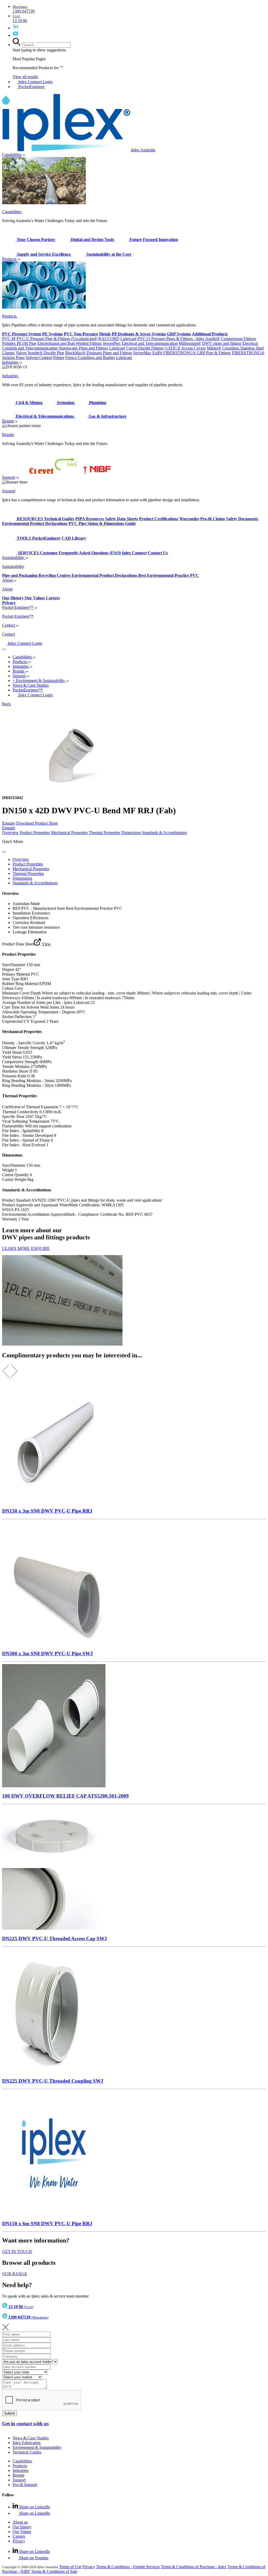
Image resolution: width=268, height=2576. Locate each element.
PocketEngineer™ (28, 690)
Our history (22, 2527)
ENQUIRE (40, 1248)
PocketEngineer (31, 87)
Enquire (9, 823)
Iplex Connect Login (35, 82)
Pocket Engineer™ (18, 607)
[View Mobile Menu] (4, 649)
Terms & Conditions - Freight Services (128, 2567)
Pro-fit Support (25, 2485)
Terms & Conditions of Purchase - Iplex (194, 2567)
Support (9, 477)
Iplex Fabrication (27, 2443)
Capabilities (12, 155)
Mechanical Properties (69, 833)
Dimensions (131, 833)
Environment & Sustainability (37, 2447)
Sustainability (14, 558)
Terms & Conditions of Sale (54, 2571)
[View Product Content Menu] (4, 852)
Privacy (19, 2541)
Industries (11, 362)
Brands (8, 421)
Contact (9, 625)
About (8, 580)
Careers (19, 2536)
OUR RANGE (15, 2274)
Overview (10, 833)
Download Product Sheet (37, 823)
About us (20, 2522)
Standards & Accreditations (164, 833)
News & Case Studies (31, 2438)
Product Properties (35, 833)
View (46, 944)
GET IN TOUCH (17, 2252)
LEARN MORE (16, 1248)
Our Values (22, 2532)
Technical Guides (27, 2452)
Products (9, 259)
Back (6, 704)
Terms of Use (70, 2567)
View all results (25, 77)
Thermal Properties (104, 833)
